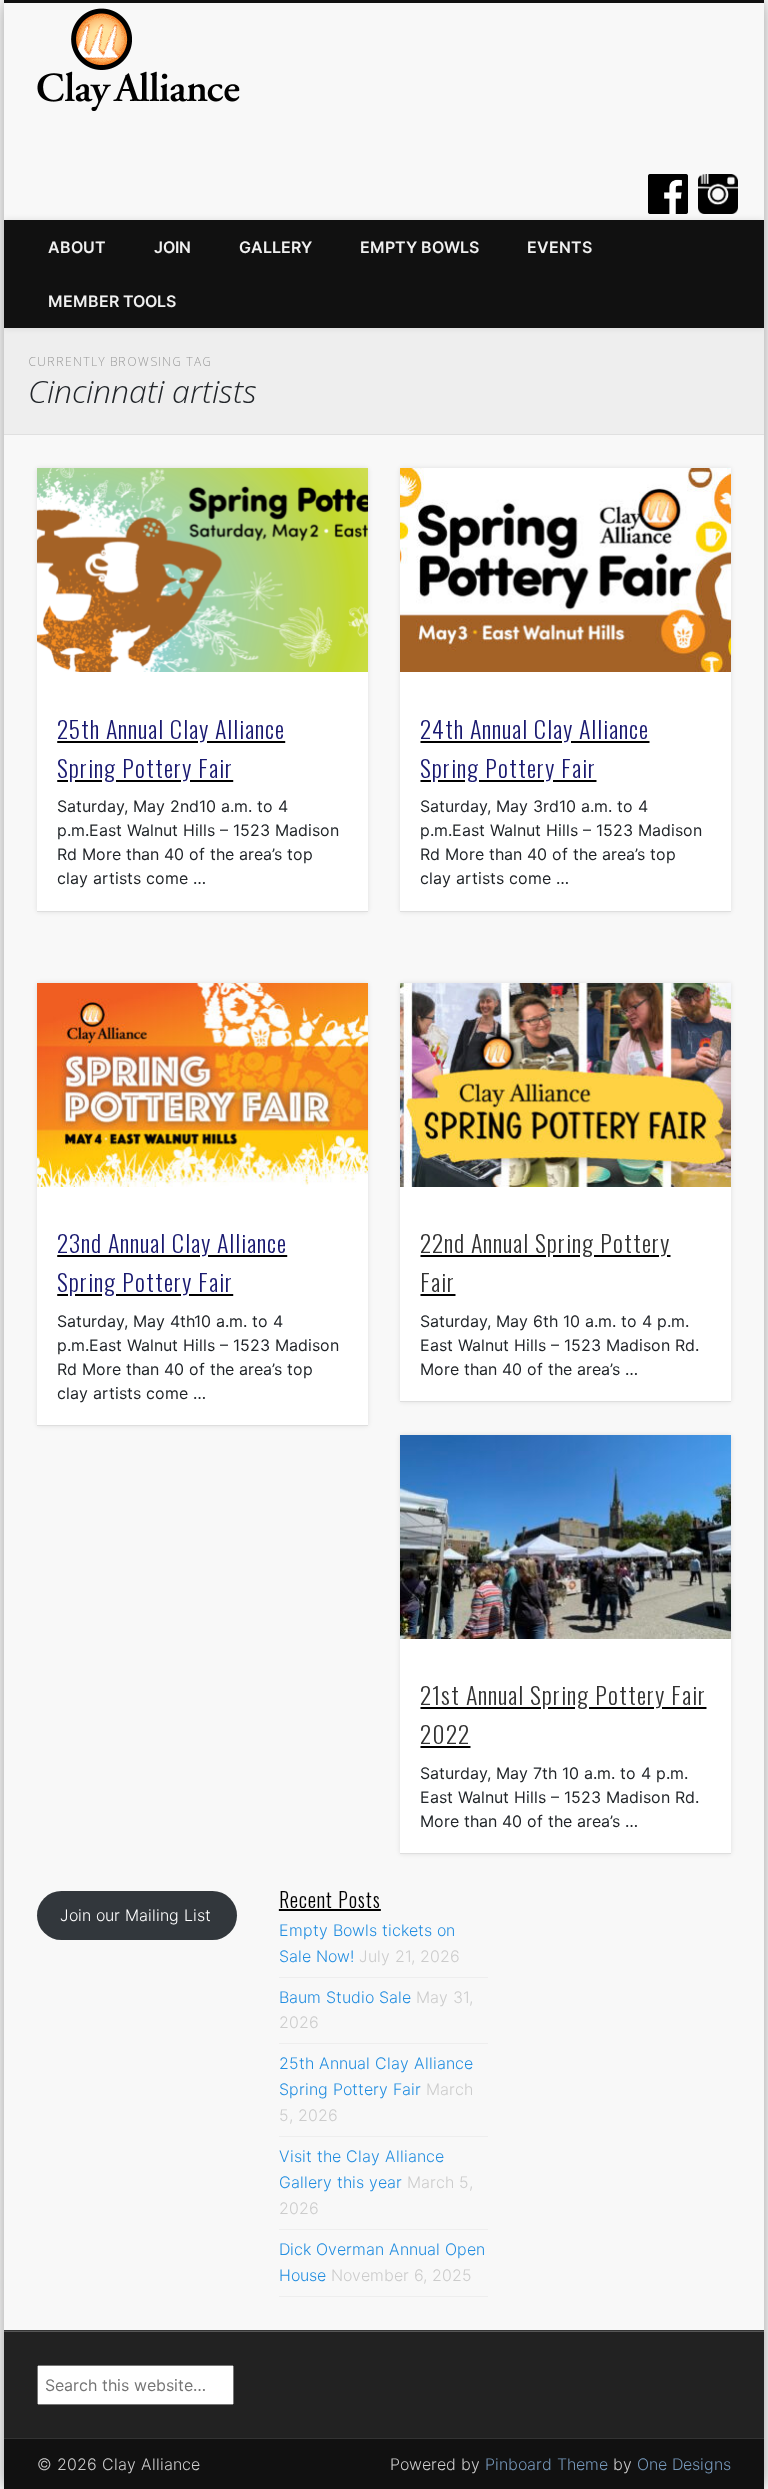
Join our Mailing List (135, 1915)
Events (559, 247)
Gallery (275, 247)
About (77, 247)
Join (172, 247)
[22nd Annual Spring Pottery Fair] (565, 1085)
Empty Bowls (419, 247)
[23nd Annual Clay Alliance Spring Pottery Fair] (202, 1085)
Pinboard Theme (546, 2464)
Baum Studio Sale (345, 1997)
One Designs (684, 2464)
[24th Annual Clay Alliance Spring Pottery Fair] (565, 570)
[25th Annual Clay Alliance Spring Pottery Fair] (202, 570)
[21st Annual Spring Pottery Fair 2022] (565, 1537)
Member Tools (112, 301)
